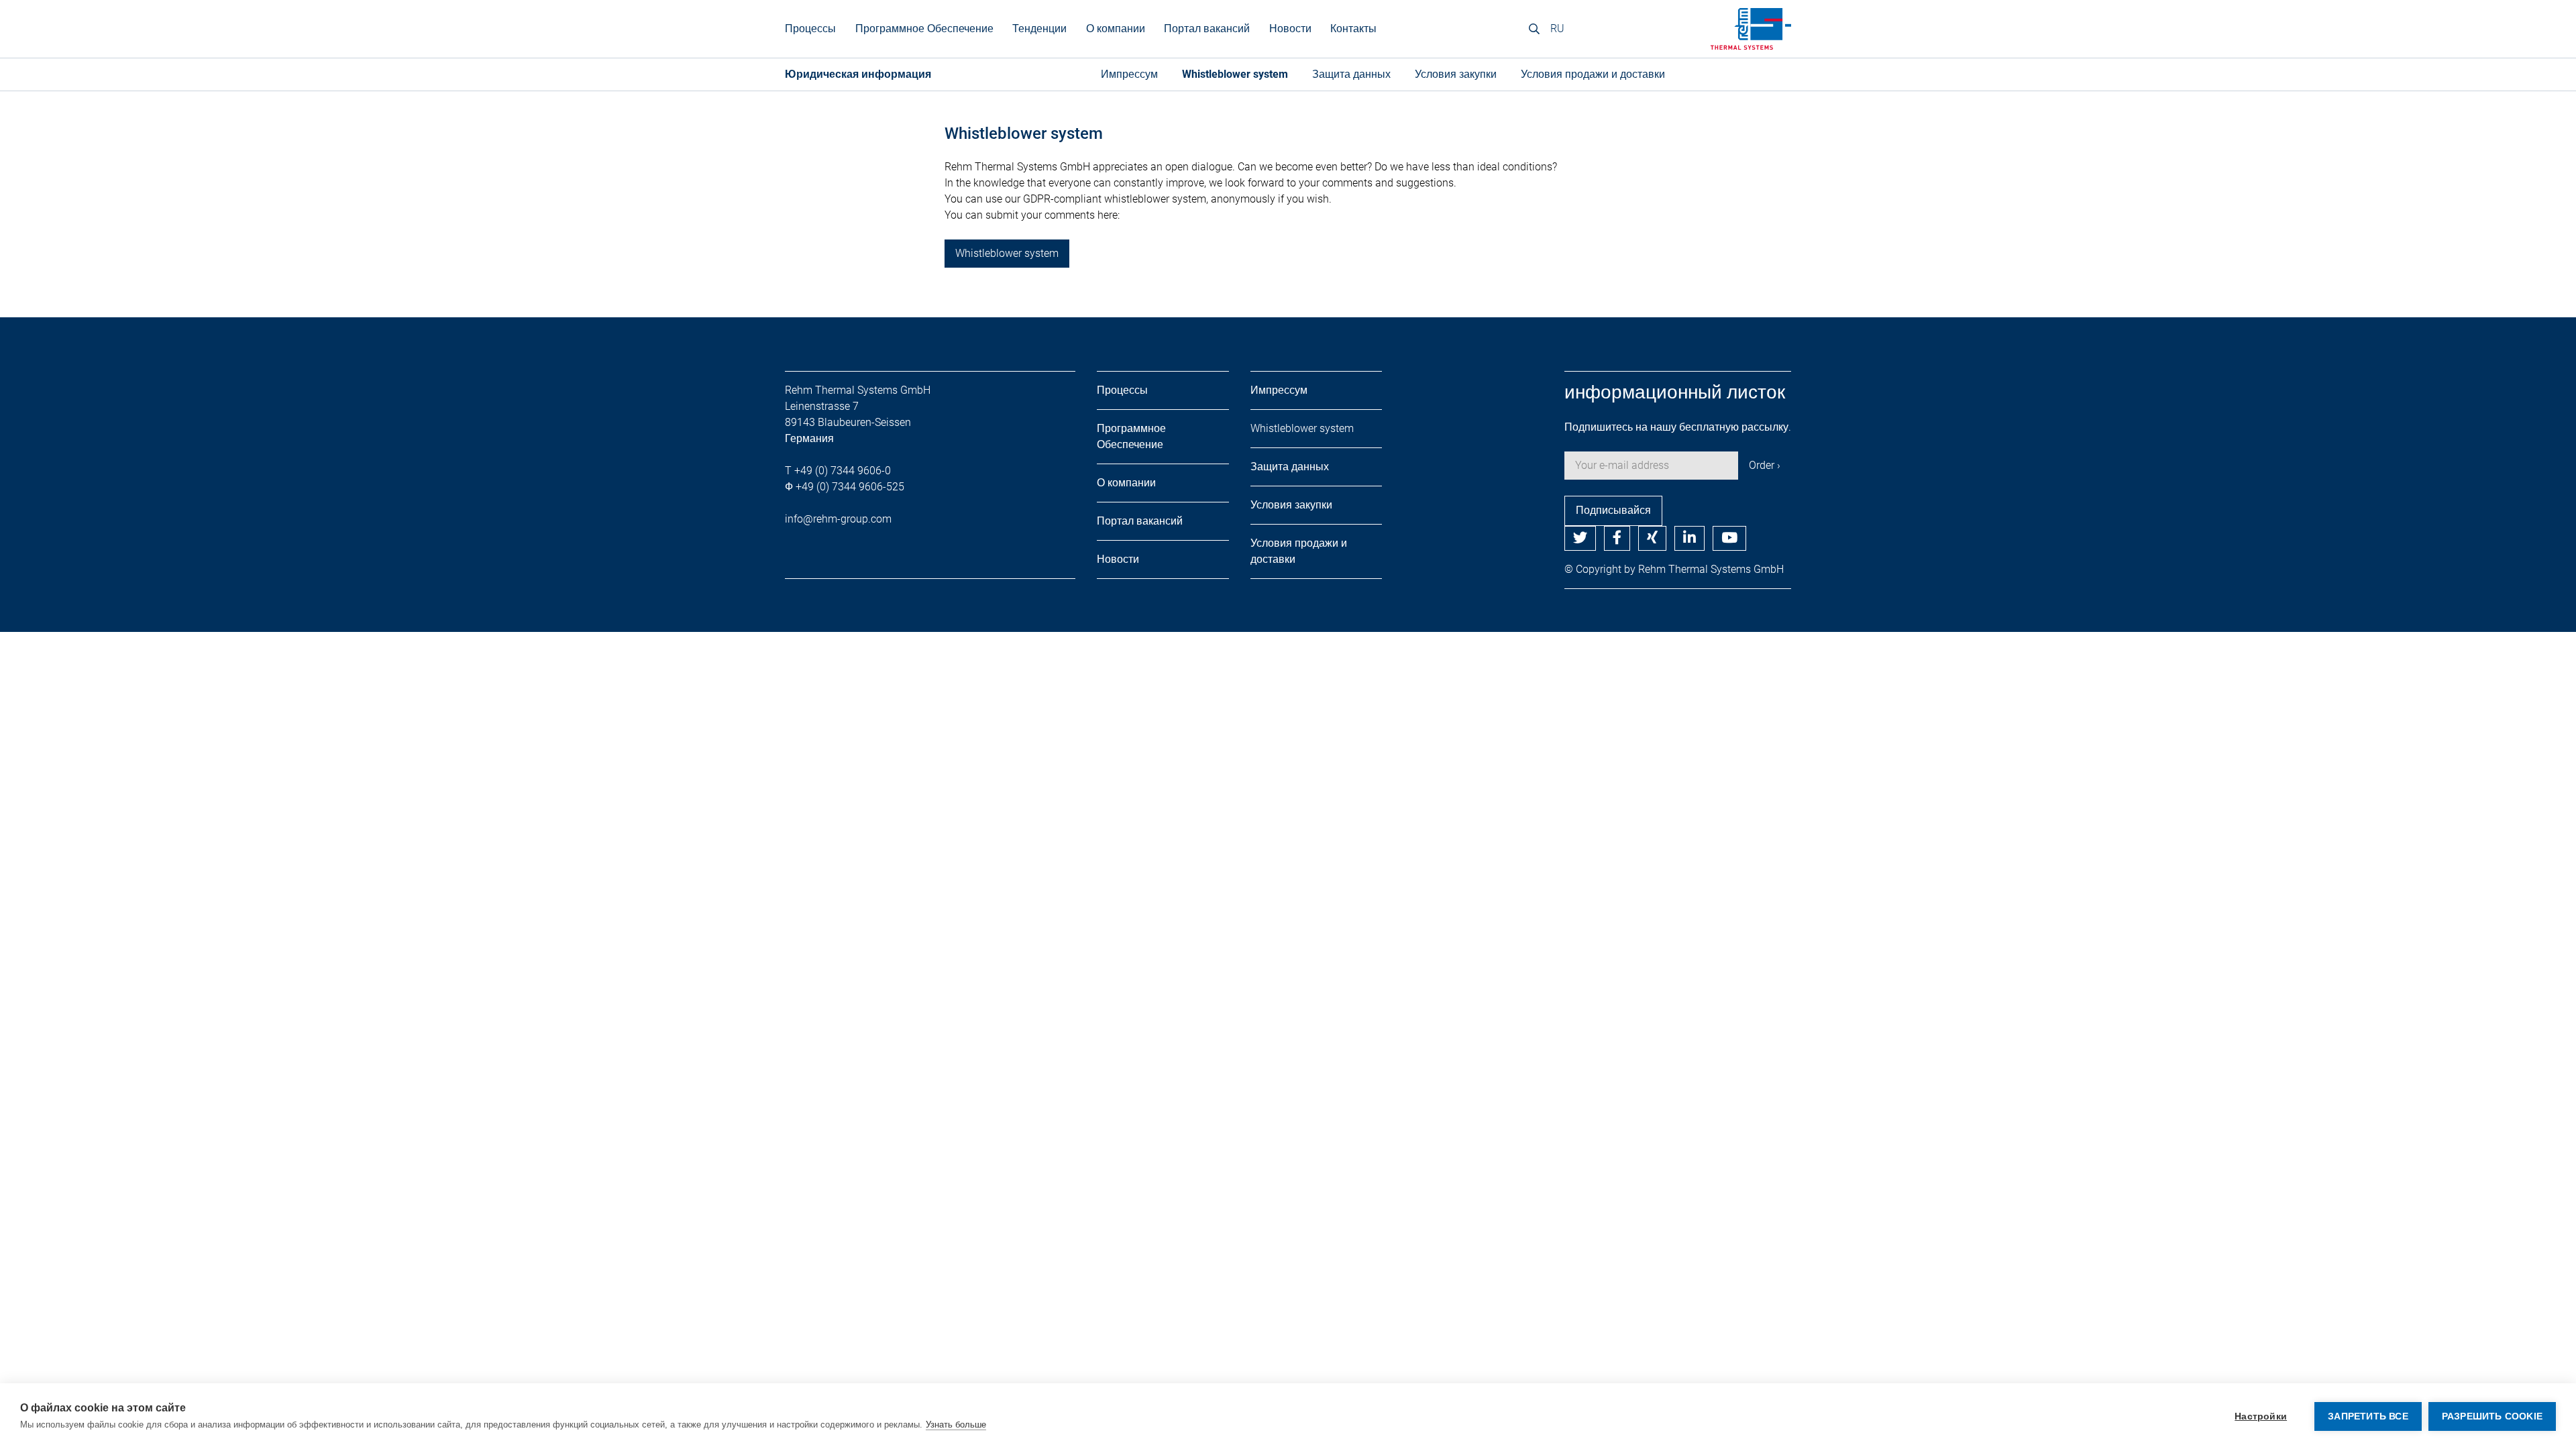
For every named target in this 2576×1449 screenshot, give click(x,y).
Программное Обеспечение (924, 29)
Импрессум (1129, 74)
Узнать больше (956, 1425)
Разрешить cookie (2492, 1416)
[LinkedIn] (1689, 538)
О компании (1116, 29)
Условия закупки (1456, 74)
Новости (1290, 29)
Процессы (1122, 390)
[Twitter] (1580, 538)
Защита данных (1351, 74)
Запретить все (2368, 1416)
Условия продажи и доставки (1593, 74)
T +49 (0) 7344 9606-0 (838, 471)
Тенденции (1039, 29)
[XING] (1652, 538)
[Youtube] (1729, 538)
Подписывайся (1613, 510)
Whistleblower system (1235, 74)
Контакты (1353, 29)
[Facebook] (1617, 538)
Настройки (2261, 1416)
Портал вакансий (1207, 29)
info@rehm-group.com (838, 519)
